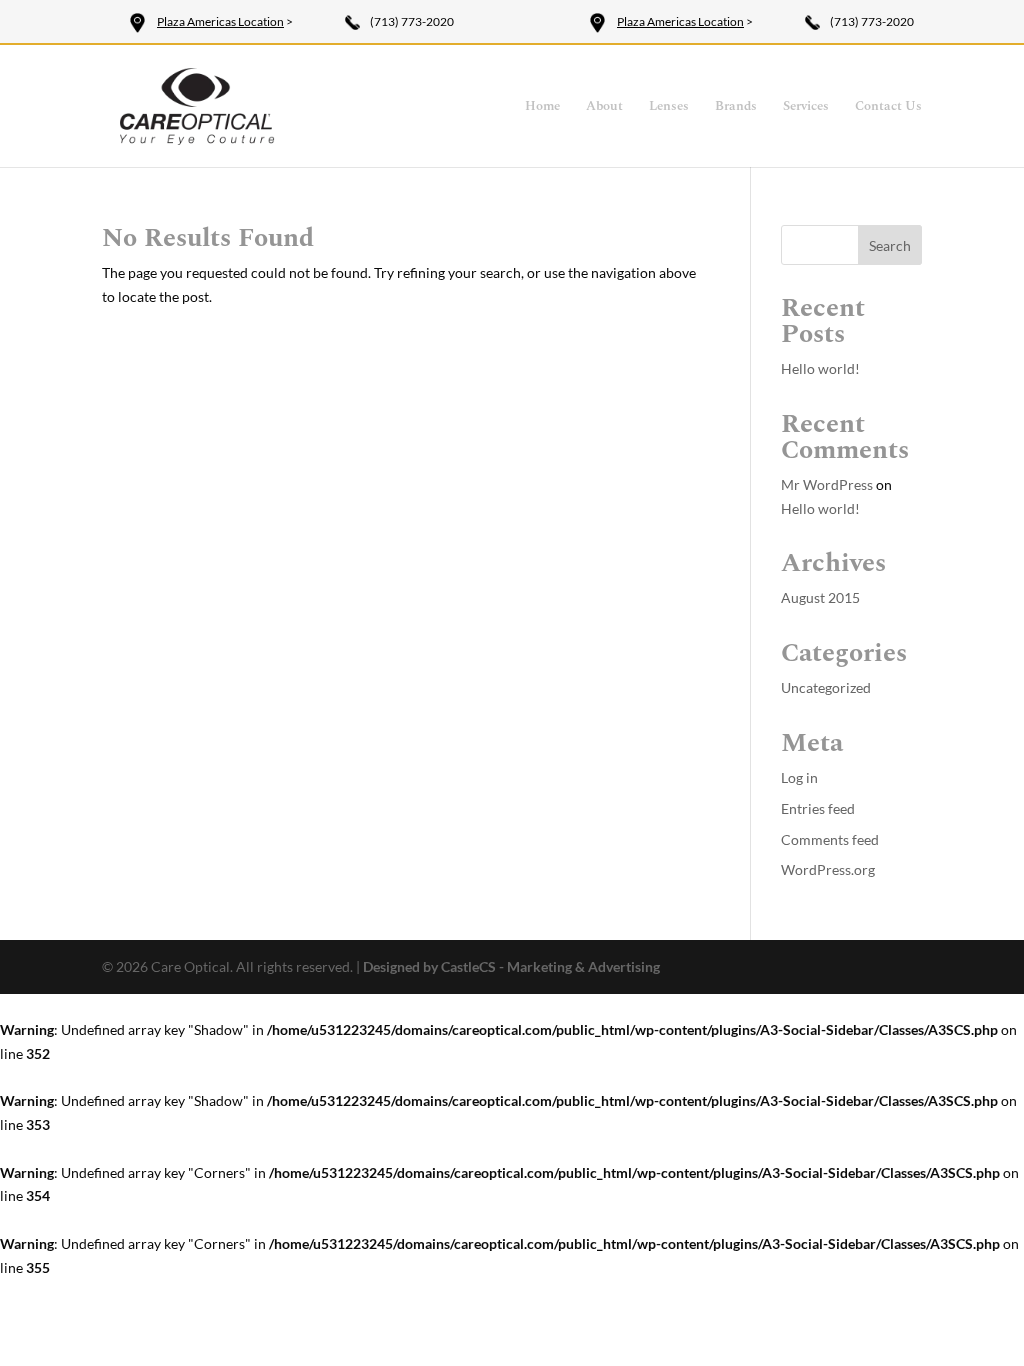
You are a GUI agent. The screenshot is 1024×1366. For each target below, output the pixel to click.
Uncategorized (826, 687)
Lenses (669, 107)
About (604, 107)
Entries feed (818, 808)
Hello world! (820, 368)
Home (542, 107)
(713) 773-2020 (412, 21)
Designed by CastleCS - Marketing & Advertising (511, 966)
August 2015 (820, 597)
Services (806, 107)
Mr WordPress (827, 484)
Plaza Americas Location (220, 21)
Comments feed (830, 839)
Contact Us (888, 107)
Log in (799, 777)
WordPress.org (828, 869)
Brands (736, 107)
